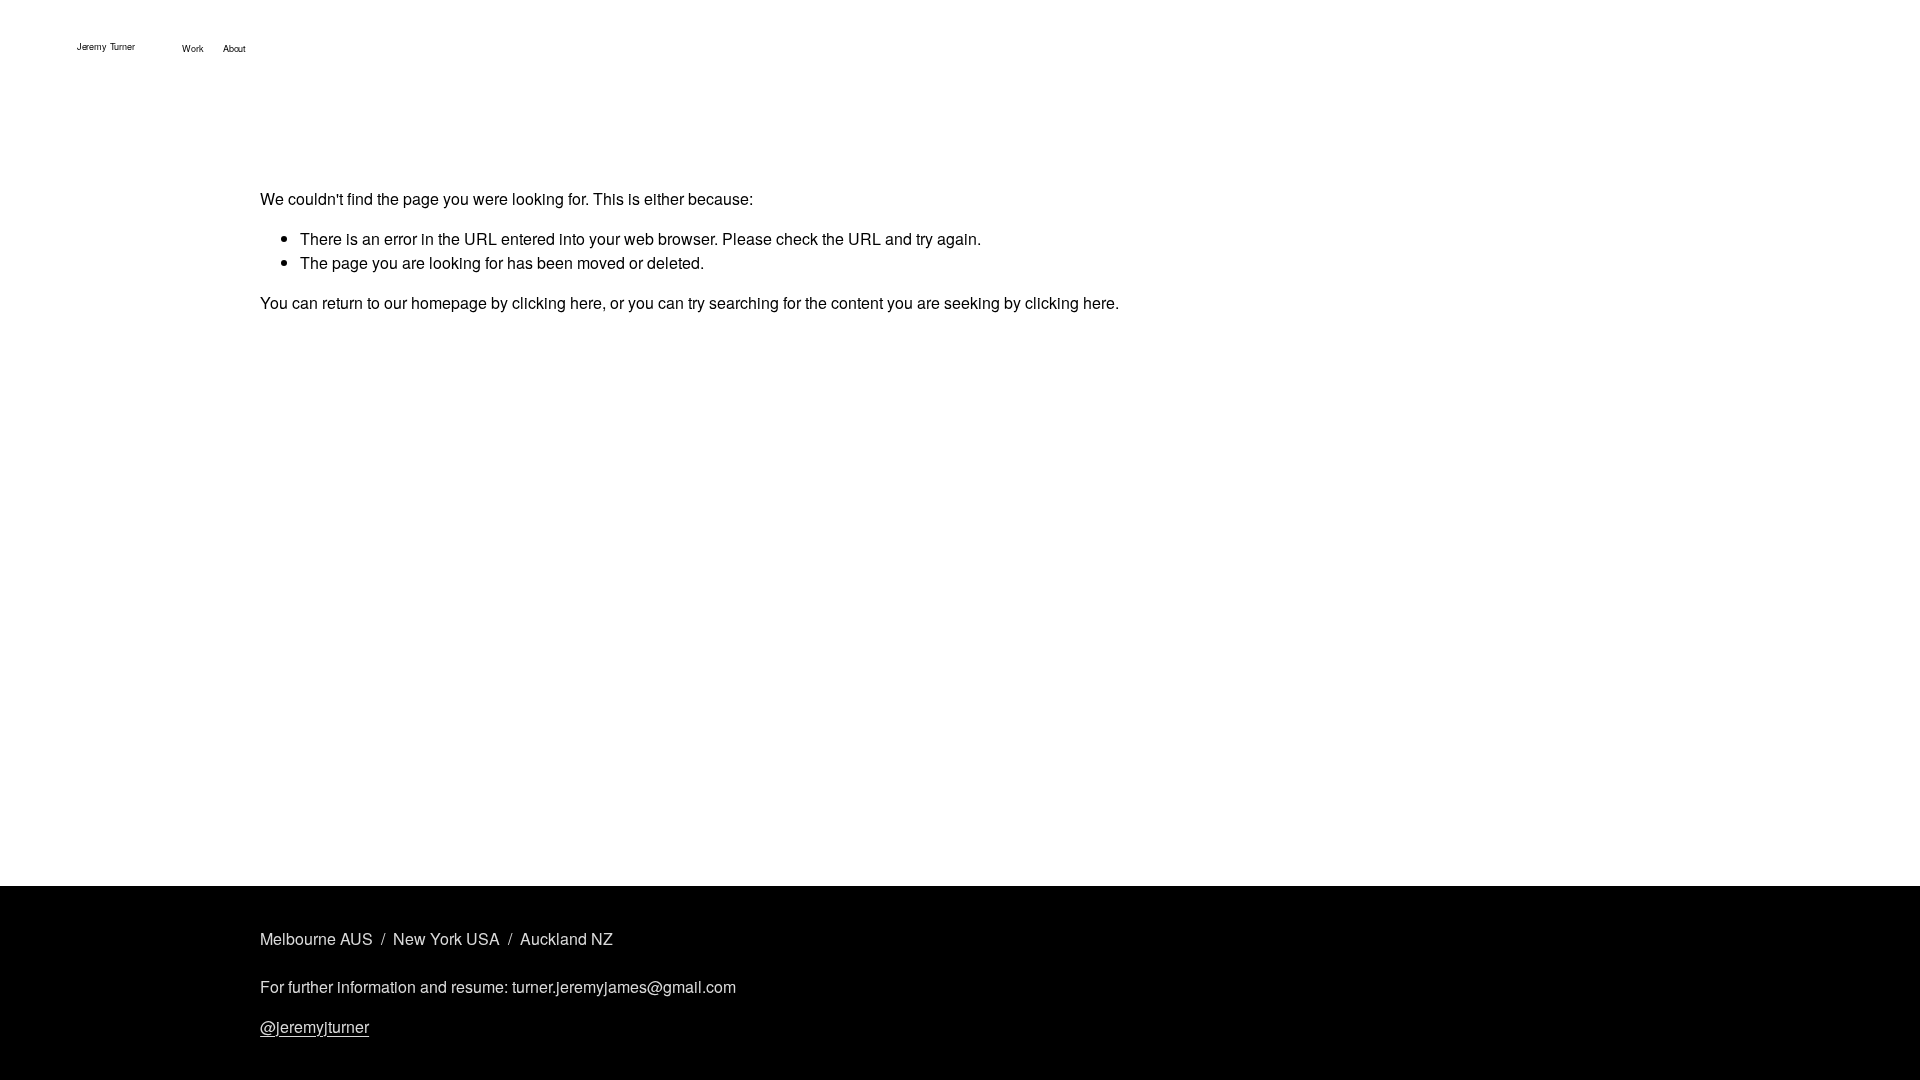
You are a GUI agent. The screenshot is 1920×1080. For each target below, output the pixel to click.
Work (192, 49)
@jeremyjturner (314, 1026)
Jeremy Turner (106, 46)
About (234, 49)
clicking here (557, 302)
